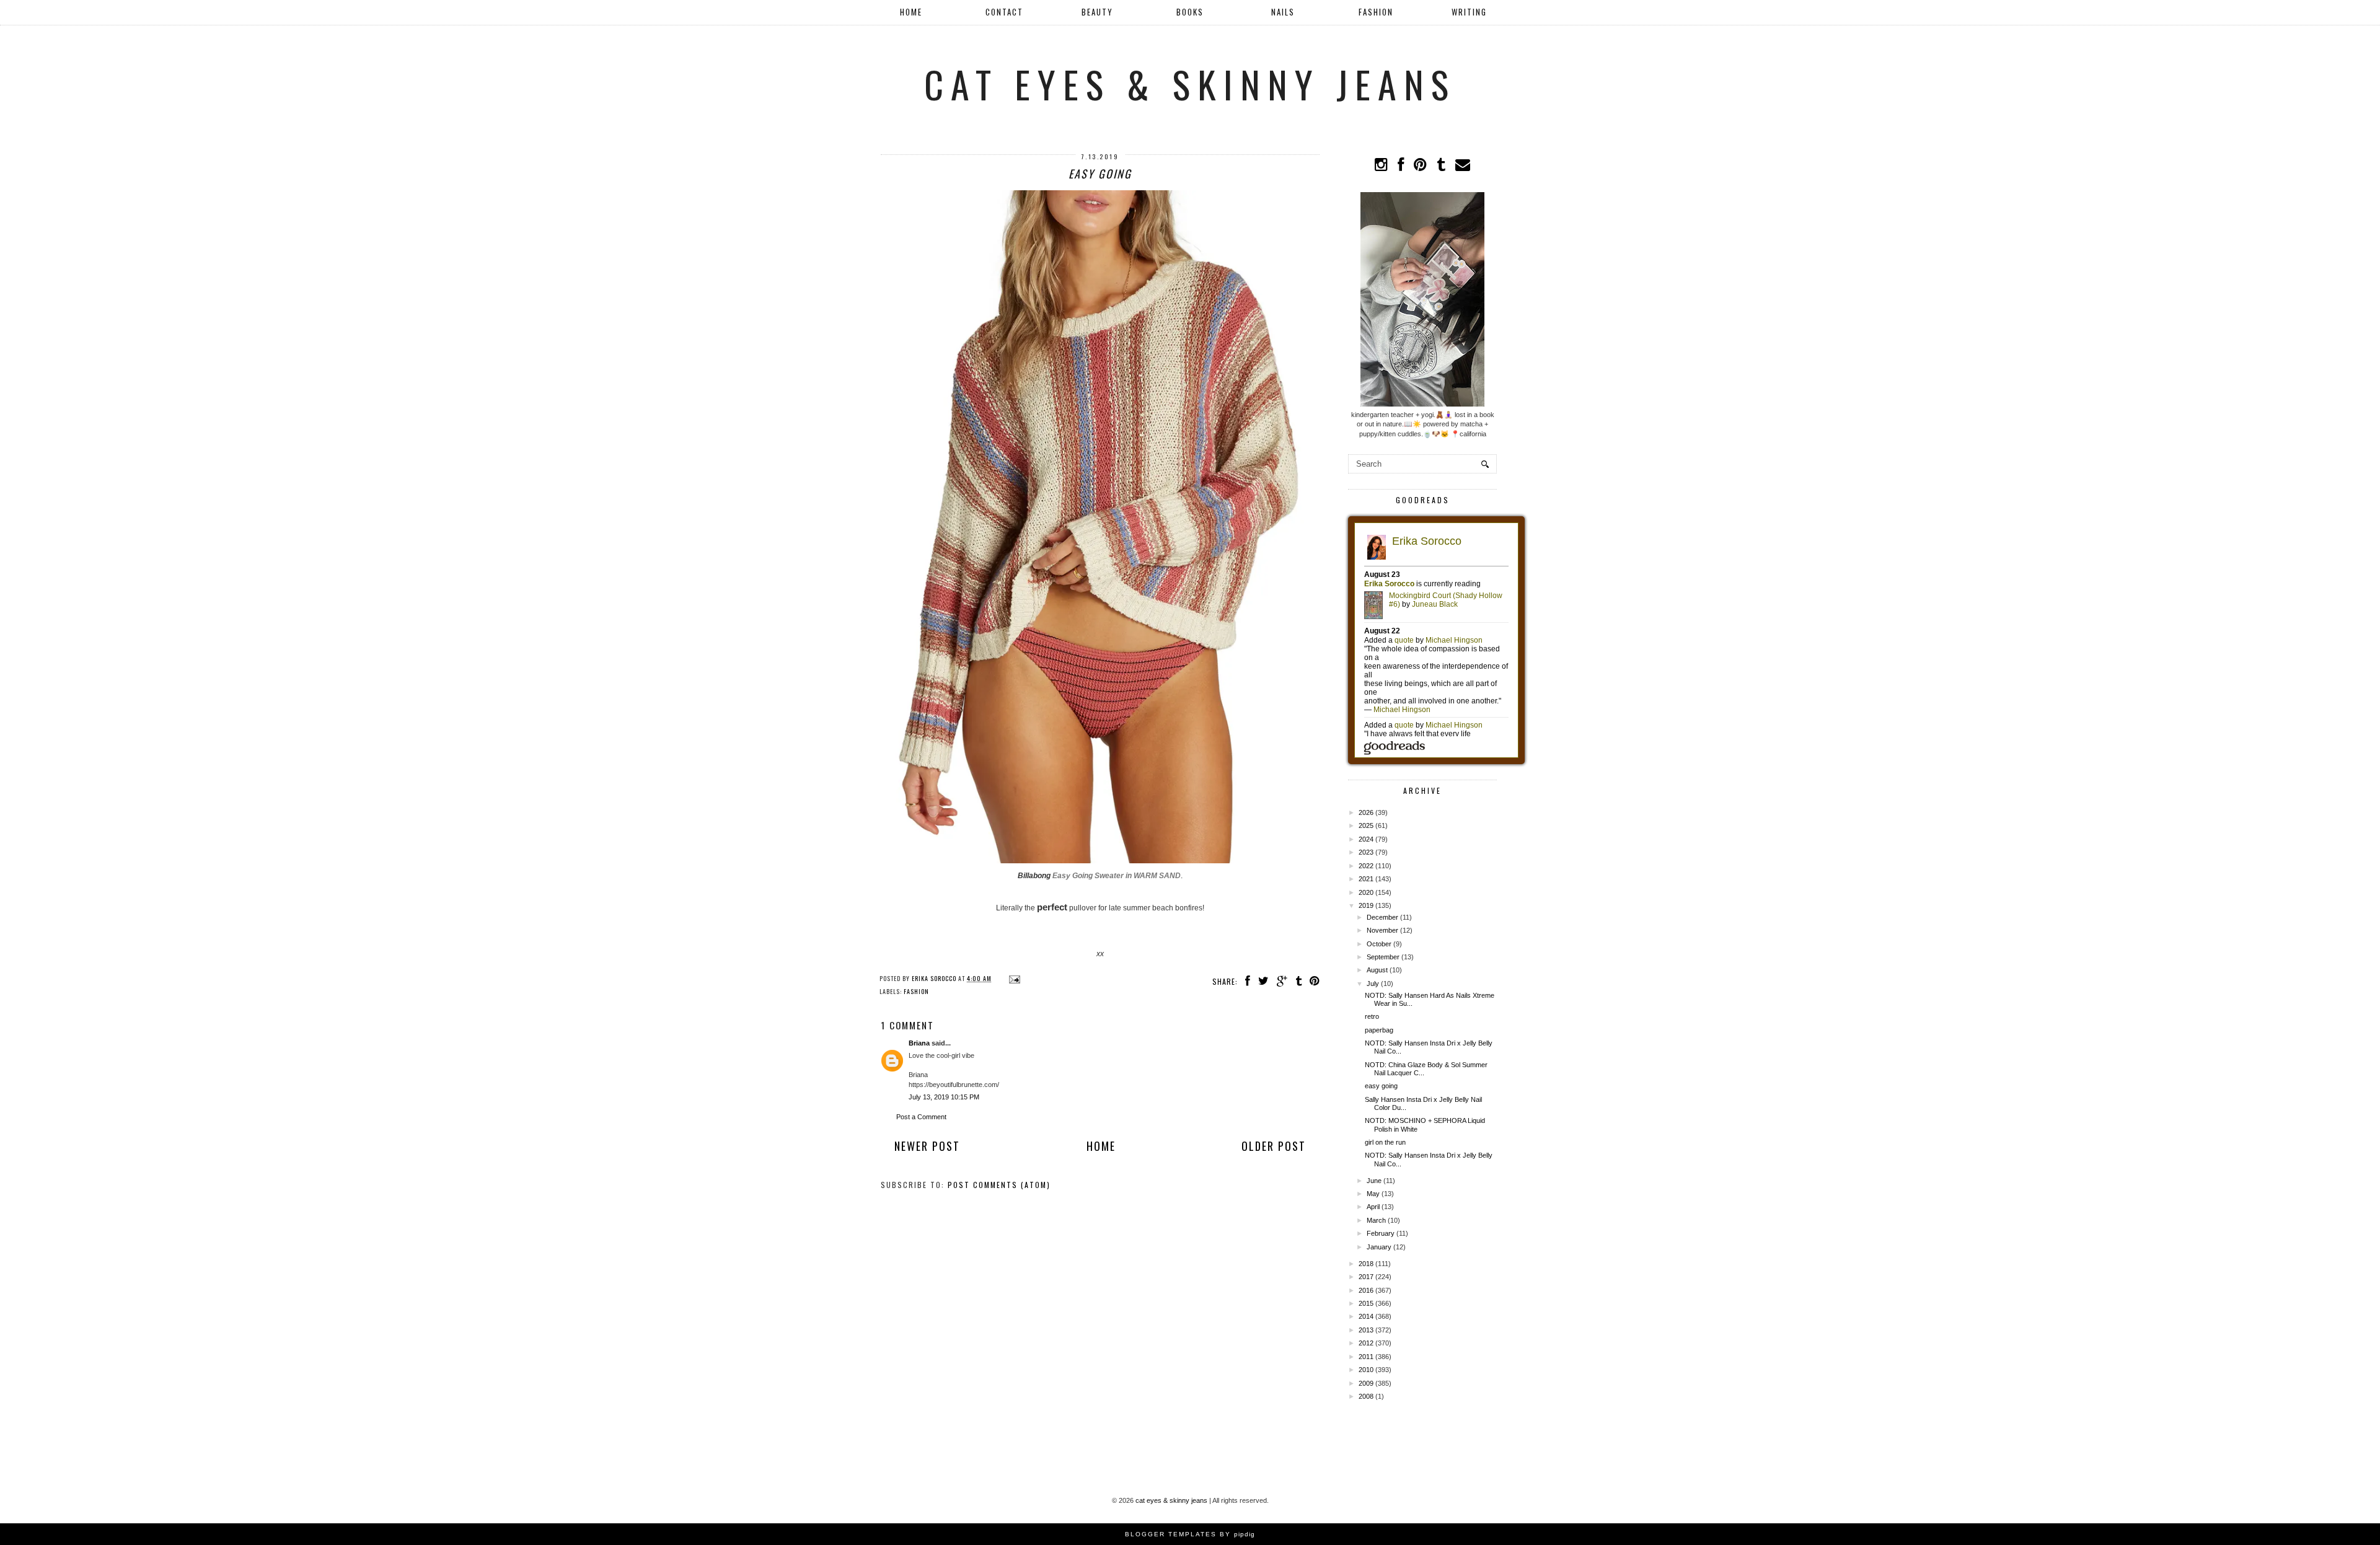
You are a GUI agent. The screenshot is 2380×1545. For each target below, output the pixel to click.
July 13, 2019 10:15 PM (944, 1097)
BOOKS (1190, 12)
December (1382, 917)
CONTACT (1004, 12)
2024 (1366, 839)
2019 (1366, 905)
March (1376, 1220)
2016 (1366, 1290)
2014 (1366, 1316)
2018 (1366, 1264)
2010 (1366, 1370)
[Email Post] (1013, 978)
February (1381, 1233)
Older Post (1274, 1146)
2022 (1366, 866)
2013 (1366, 1330)
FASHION (1376, 12)
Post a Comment (921, 1117)
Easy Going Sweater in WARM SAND (1117, 876)
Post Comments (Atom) (999, 1185)
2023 (1366, 852)
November (1382, 930)
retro (1372, 1016)
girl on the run (1385, 1142)
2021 (1366, 879)
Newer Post (927, 1146)
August (1377, 970)
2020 (1366, 892)
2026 (1366, 812)
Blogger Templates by (1190, 1534)
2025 (1366, 825)
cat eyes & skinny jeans (1190, 83)
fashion (916, 991)
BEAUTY (1097, 12)
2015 (1366, 1303)
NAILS (1283, 12)
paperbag (1379, 1030)
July (1373, 984)
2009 (1366, 1383)
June (1374, 1181)
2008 (1366, 1396)
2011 (1366, 1357)
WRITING (1469, 12)
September (1383, 957)
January (1379, 1247)
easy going (1381, 1086)
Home (911, 12)
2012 (1366, 1343)
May (1373, 1194)
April (1373, 1207)
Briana (919, 1043)
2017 (1366, 1277)
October (1379, 944)
